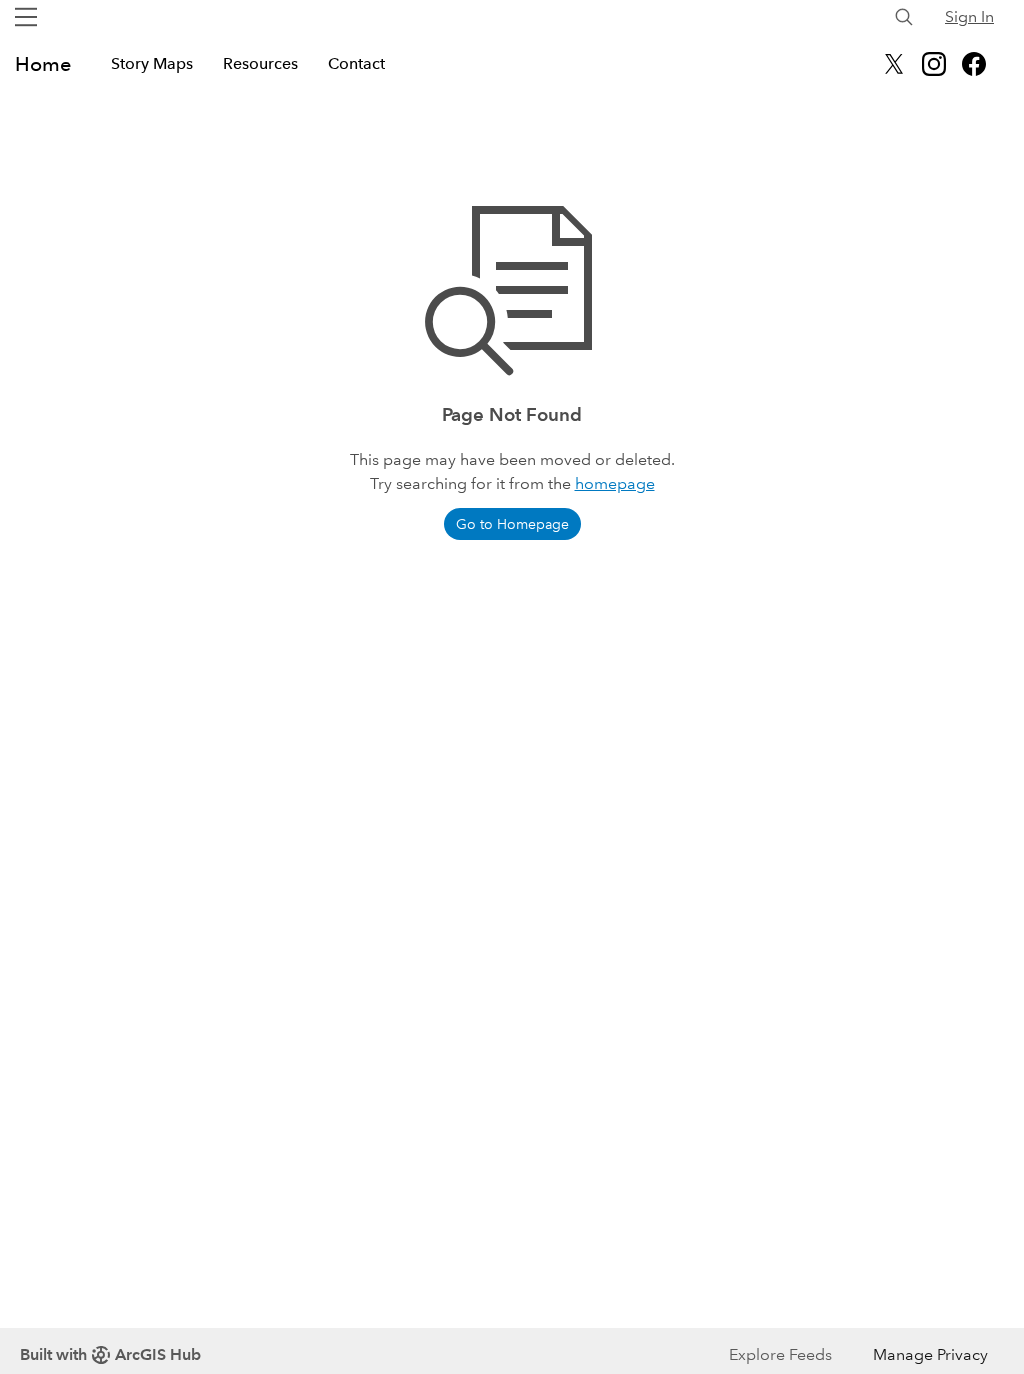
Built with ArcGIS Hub (110, 1354)
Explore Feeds (780, 1354)
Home (43, 64)
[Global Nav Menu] (26, 17)
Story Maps (152, 63)
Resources (260, 63)
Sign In (969, 16)
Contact (356, 63)
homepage (615, 483)
